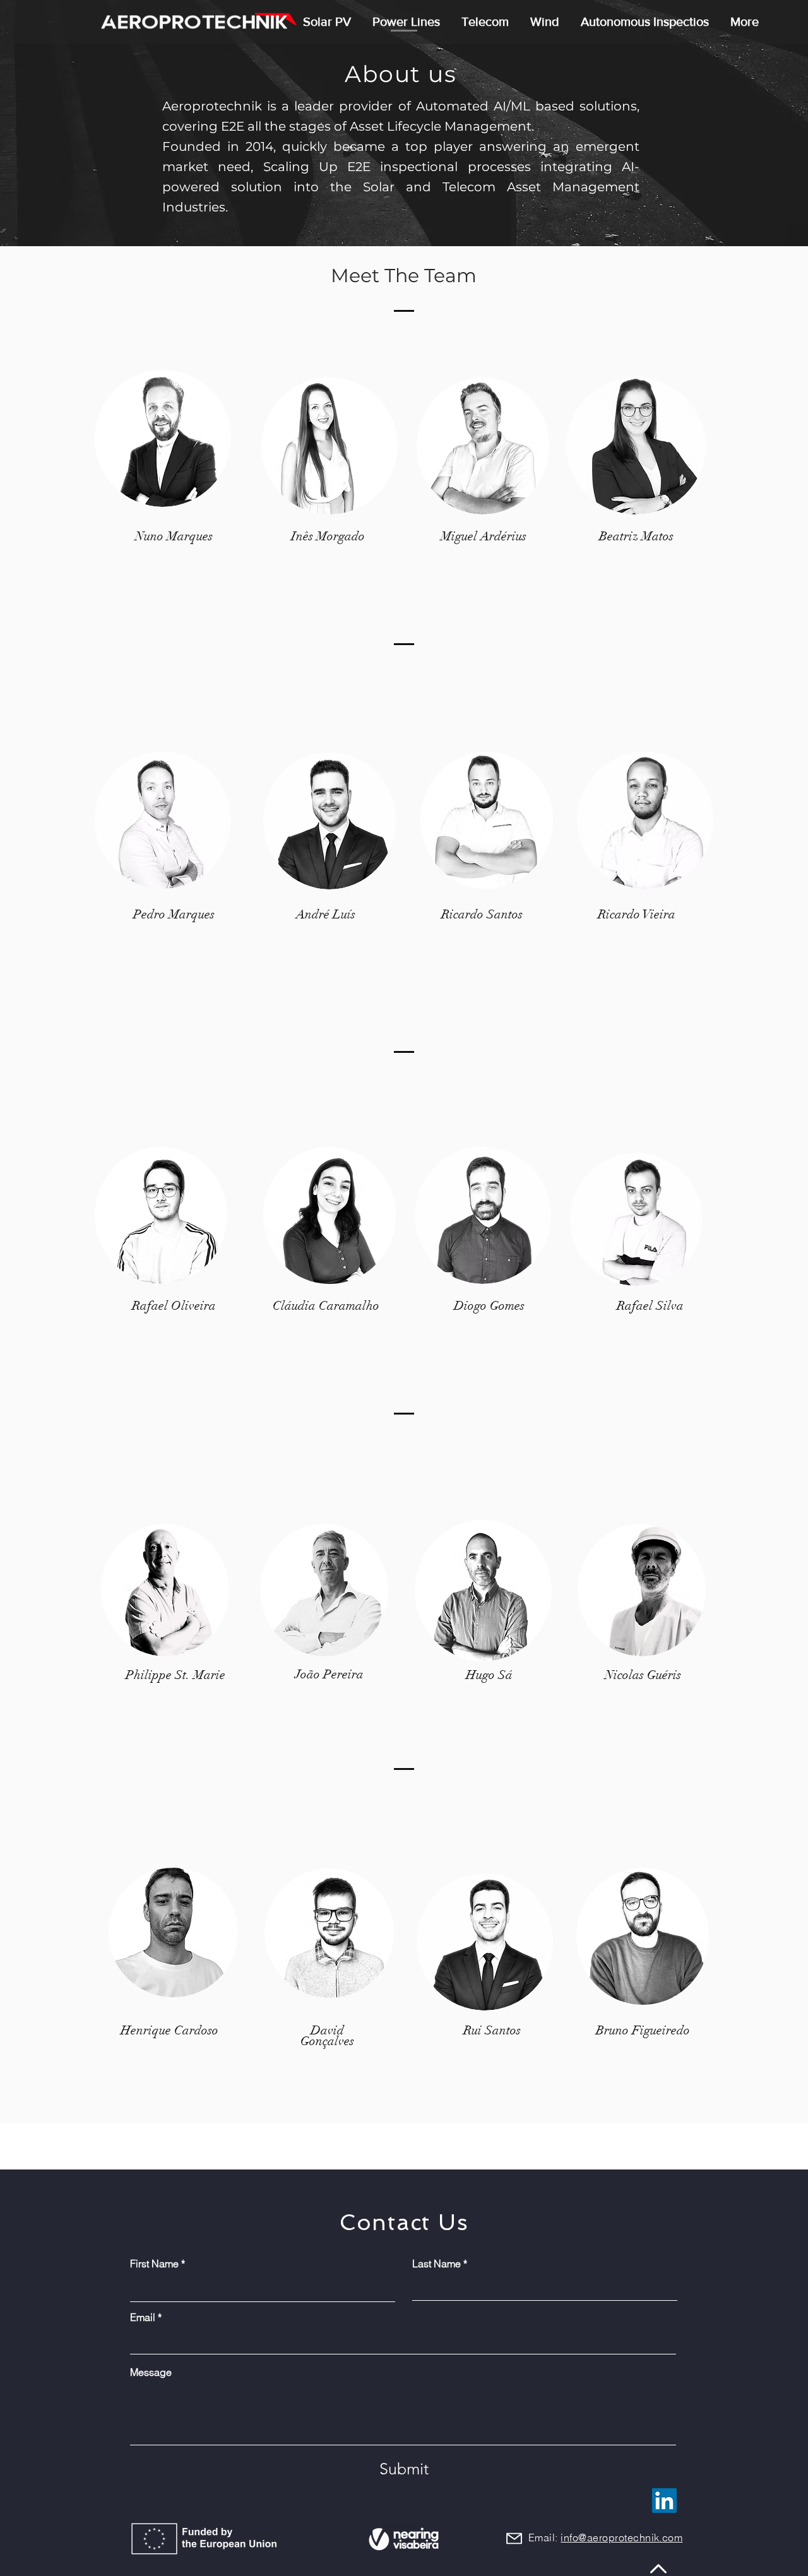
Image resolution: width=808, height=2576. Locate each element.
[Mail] (514, 2538)
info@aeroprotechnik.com (621, 2537)
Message (151, 2372)
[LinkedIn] (664, 2501)
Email (143, 2317)
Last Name (437, 2264)
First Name (154, 2264)
